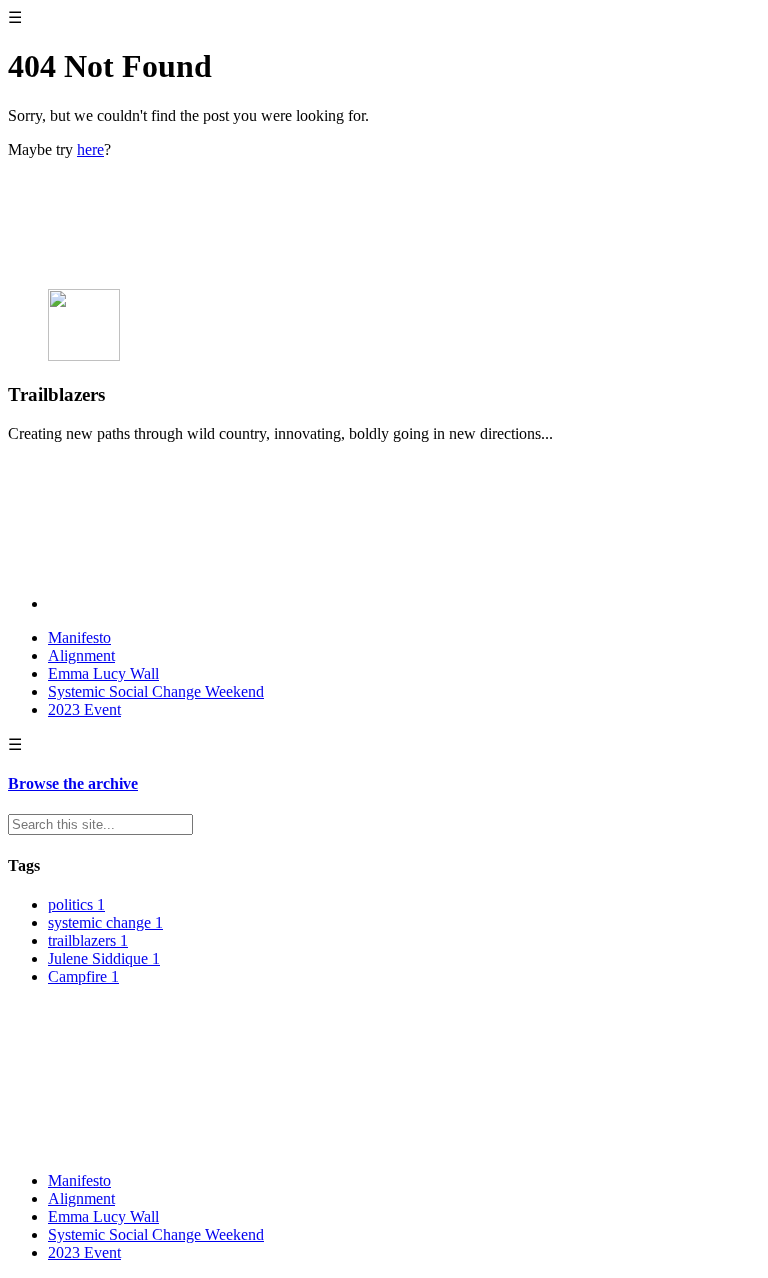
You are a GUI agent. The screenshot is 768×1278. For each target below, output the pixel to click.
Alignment (81, 655)
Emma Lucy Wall (103, 673)
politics (76, 904)
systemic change (105, 922)
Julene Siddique (104, 958)
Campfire (83, 976)
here (90, 149)
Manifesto (79, 637)
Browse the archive (73, 783)
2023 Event (84, 709)
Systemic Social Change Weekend (156, 691)
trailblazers (88, 940)
